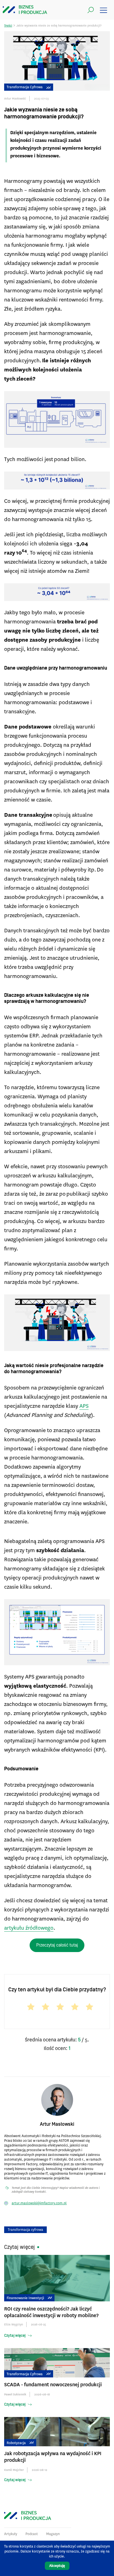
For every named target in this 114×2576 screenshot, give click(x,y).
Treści (8, 26)
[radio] (28, 2008)
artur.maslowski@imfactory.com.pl (39, 2203)
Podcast (32, 2534)
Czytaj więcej (15, 2336)
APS (84, 1406)
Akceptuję (57, 2566)
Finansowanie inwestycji (25, 2298)
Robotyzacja (16, 2443)
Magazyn (53, 2534)
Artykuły (11, 2534)
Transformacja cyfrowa (25, 87)
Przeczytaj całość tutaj (57, 1945)
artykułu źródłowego (29, 1928)
